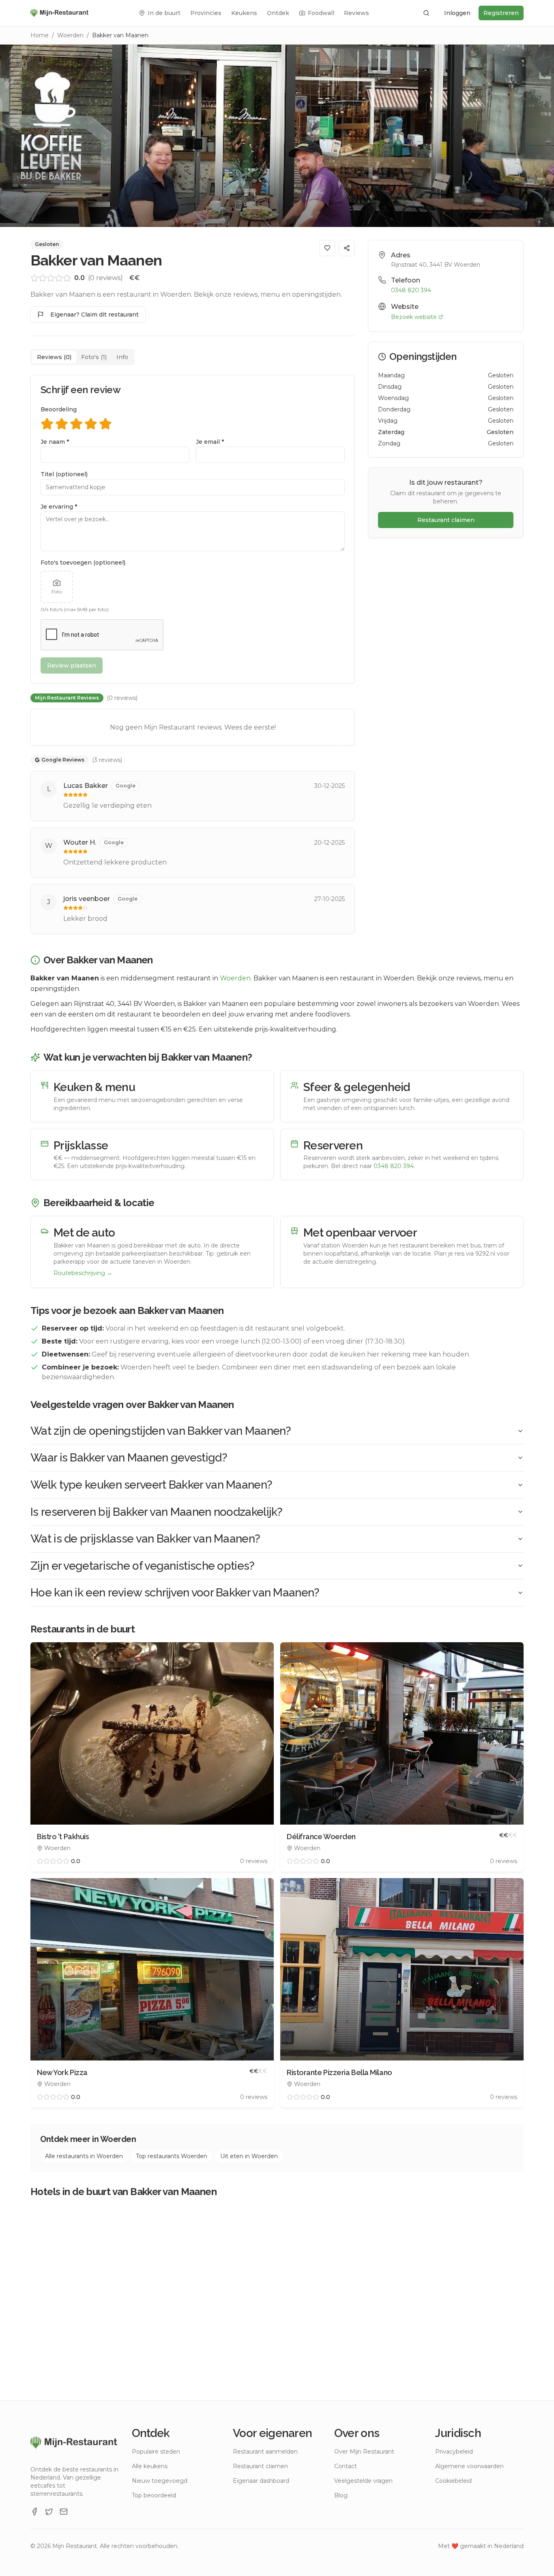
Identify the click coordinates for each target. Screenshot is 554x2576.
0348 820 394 (411, 290)
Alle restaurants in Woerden (84, 2156)
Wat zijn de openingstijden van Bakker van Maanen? (161, 1431)
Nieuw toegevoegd (160, 2481)
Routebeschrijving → (83, 1273)
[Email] (64, 2512)
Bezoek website (414, 317)
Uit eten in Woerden (249, 2156)
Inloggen (457, 13)
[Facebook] (34, 2512)
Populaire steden (156, 2452)
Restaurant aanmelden (265, 2452)
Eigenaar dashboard (261, 2481)
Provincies (206, 13)
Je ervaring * (59, 507)
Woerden (70, 35)
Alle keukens (150, 2466)
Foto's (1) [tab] (94, 357)
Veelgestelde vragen (363, 2481)
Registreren (501, 13)
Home (40, 35)
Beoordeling (59, 409)
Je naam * (55, 442)
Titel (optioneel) (64, 474)
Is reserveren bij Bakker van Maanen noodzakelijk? (157, 1512)
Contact (346, 2466)
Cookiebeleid (453, 2481)
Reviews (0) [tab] (54, 357)
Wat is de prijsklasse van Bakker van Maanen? (145, 1539)
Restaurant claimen (446, 520)
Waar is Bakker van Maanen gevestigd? (129, 1458)
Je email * (210, 442)
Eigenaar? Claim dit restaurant (94, 315)
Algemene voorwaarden (469, 2466)
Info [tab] (122, 357)
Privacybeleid (454, 2452)
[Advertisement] (446, 605)
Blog (341, 2495)
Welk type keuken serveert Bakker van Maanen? (151, 1485)
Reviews (356, 13)
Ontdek (278, 13)
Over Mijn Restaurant (364, 2452)
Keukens (244, 13)
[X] (49, 2512)
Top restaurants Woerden (172, 2156)
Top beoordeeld (154, 2495)
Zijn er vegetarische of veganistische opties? (143, 1566)
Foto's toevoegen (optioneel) (83, 563)
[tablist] (83, 357)
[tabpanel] (193, 655)
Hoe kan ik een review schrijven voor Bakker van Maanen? (175, 1593)
